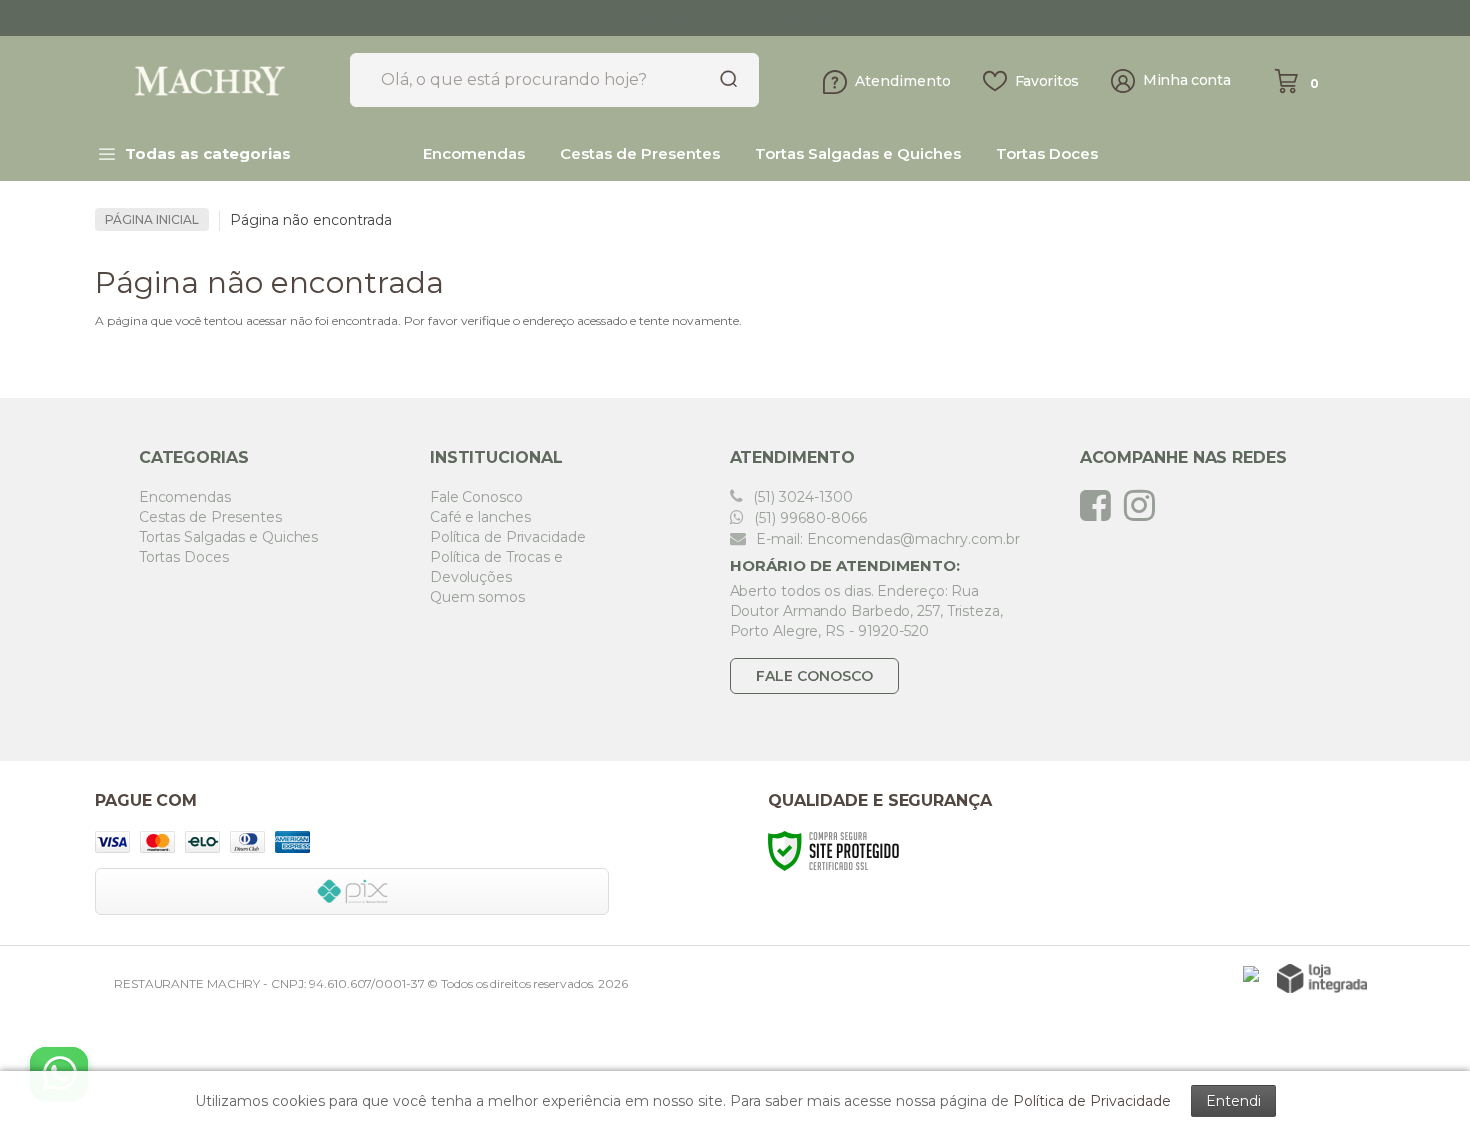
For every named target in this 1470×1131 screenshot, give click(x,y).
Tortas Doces (184, 557)
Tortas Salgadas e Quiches (229, 537)
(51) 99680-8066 (808, 518)
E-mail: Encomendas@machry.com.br (886, 539)
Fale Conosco (476, 497)
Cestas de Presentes (210, 517)
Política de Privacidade (508, 537)
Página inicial (152, 219)
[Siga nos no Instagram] (1144, 505)
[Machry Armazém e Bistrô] (215, 81)
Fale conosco (814, 676)
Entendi (1233, 1101)
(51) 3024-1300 (801, 497)
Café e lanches (480, 517)
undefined (679, 18)
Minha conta (1187, 80)
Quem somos (477, 597)
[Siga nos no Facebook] (1100, 505)
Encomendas (185, 497)
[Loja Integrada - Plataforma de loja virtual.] (1322, 978)
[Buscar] (722, 80)
